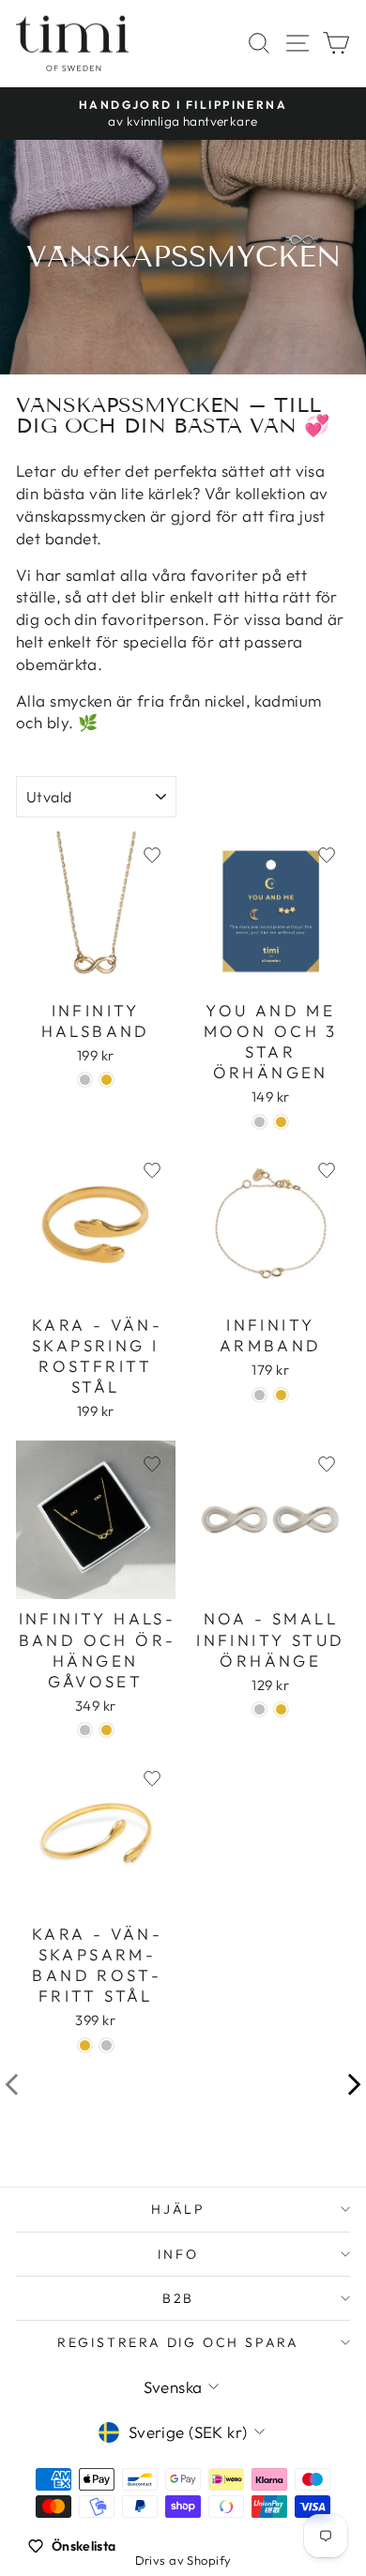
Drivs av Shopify (183, 2560)
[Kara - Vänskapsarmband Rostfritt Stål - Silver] (107, 2045)
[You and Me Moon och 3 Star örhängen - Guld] (281, 1122)
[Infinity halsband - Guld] (107, 1080)
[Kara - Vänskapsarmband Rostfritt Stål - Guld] (85, 2045)
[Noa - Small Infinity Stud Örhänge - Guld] (281, 1709)
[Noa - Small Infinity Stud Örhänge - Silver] (259, 1709)
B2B (178, 2298)
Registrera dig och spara (178, 2342)
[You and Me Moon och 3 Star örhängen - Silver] (259, 1122)
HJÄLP (178, 2209)
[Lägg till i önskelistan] (152, 855)
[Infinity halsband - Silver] (85, 1080)
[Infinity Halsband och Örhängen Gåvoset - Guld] (107, 1730)
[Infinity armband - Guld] (281, 1395)
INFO (178, 2254)
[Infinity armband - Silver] (259, 1395)
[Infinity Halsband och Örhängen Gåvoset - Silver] (85, 1730)
